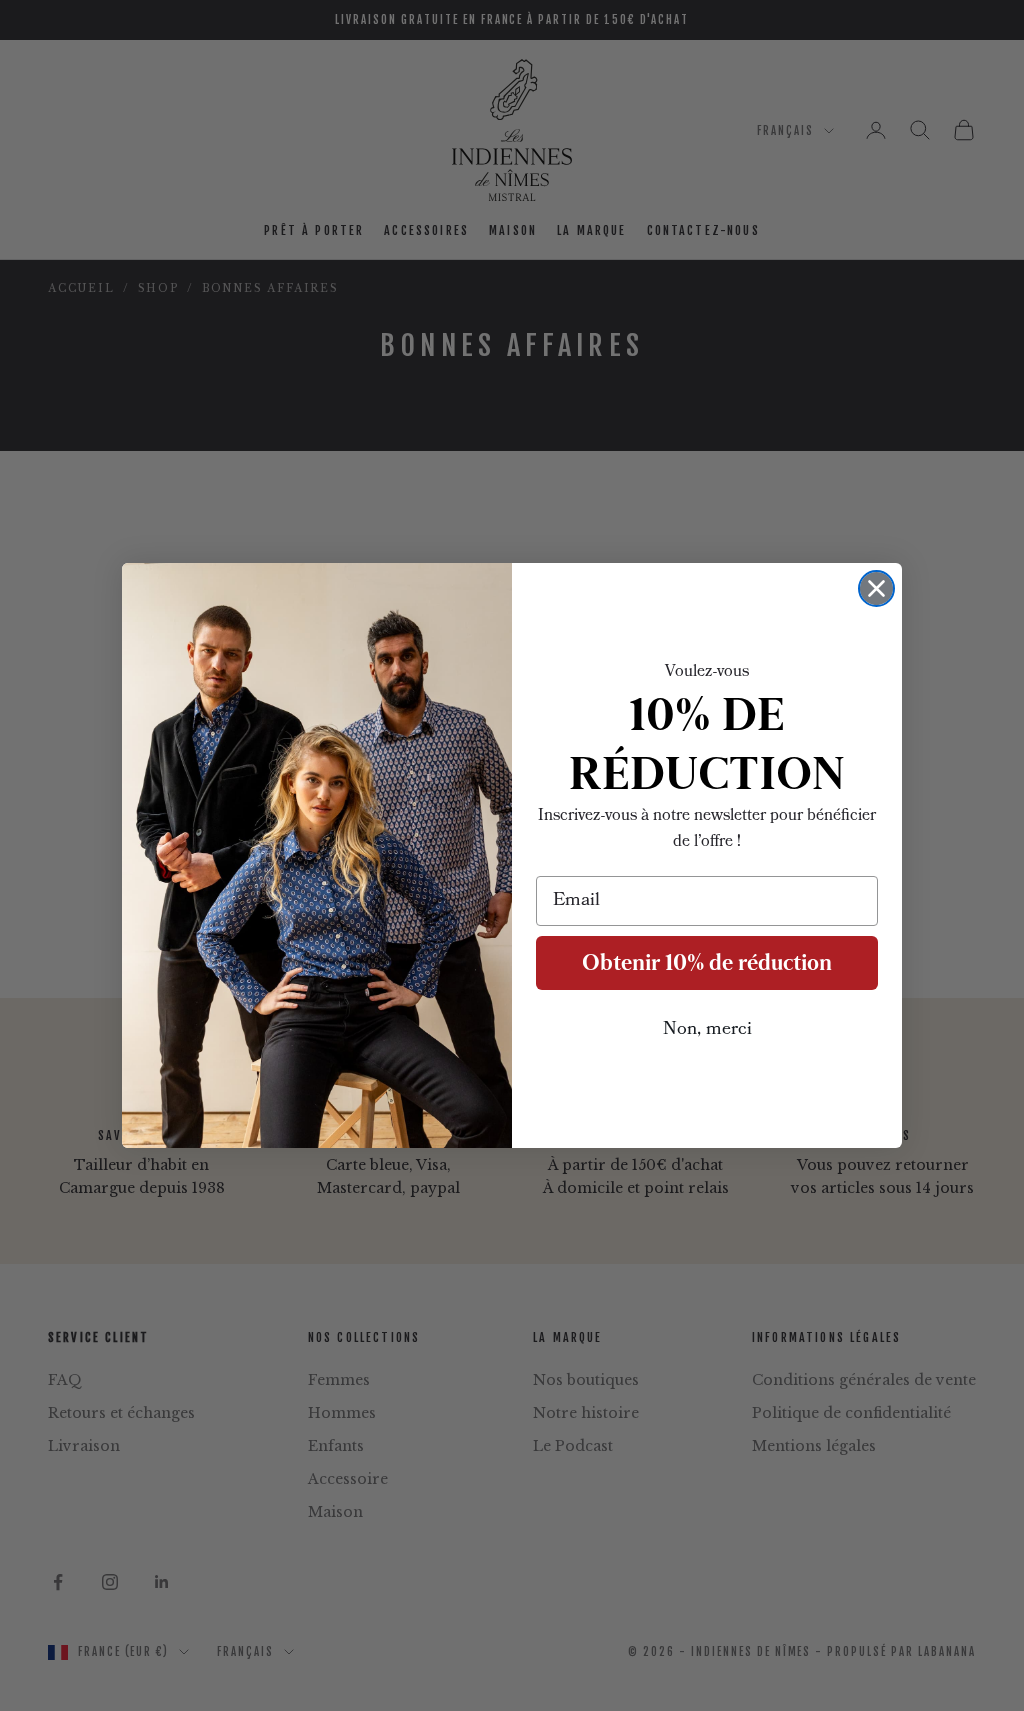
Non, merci (707, 1030)
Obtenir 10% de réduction (707, 962)
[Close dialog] (876, 588)
